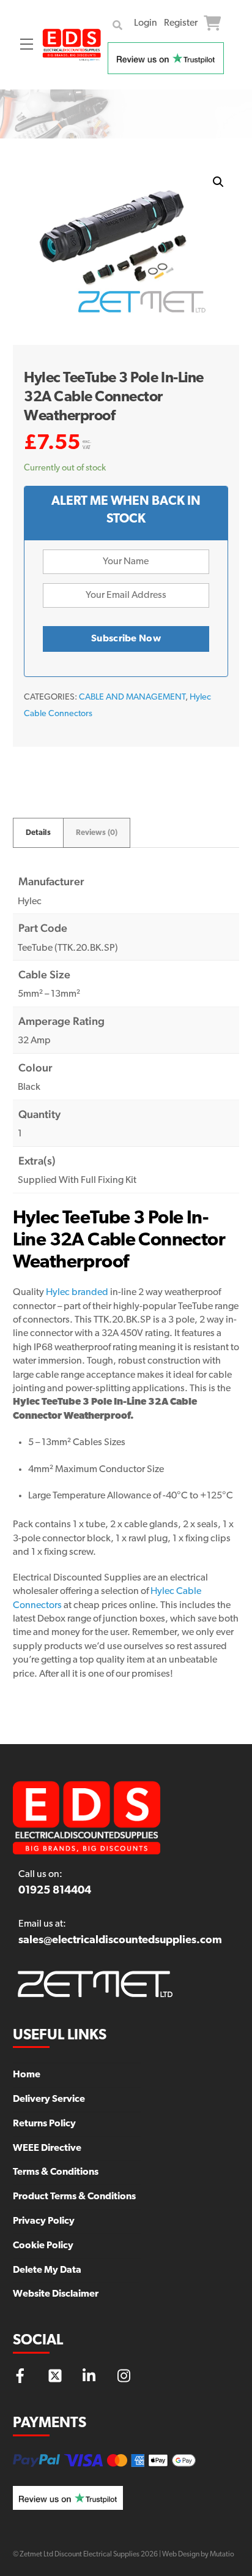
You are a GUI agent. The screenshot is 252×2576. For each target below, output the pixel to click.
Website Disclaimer (56, 2294)
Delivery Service (49, 2099)
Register (181, 23)
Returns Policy (44, 2124)
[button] (218, 182)
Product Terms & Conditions (74, 2197)
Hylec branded (77, 1293)
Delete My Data (47, 2270)
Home (27, 2075)
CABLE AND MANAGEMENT (132, 697)
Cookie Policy (43, 2246)
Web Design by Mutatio (198, 2555)
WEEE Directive (47, 2148)
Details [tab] (38, 833)
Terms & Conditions (56, 2172)
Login (146, 23)
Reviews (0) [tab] (97, 833)
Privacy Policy (44, 2221)
